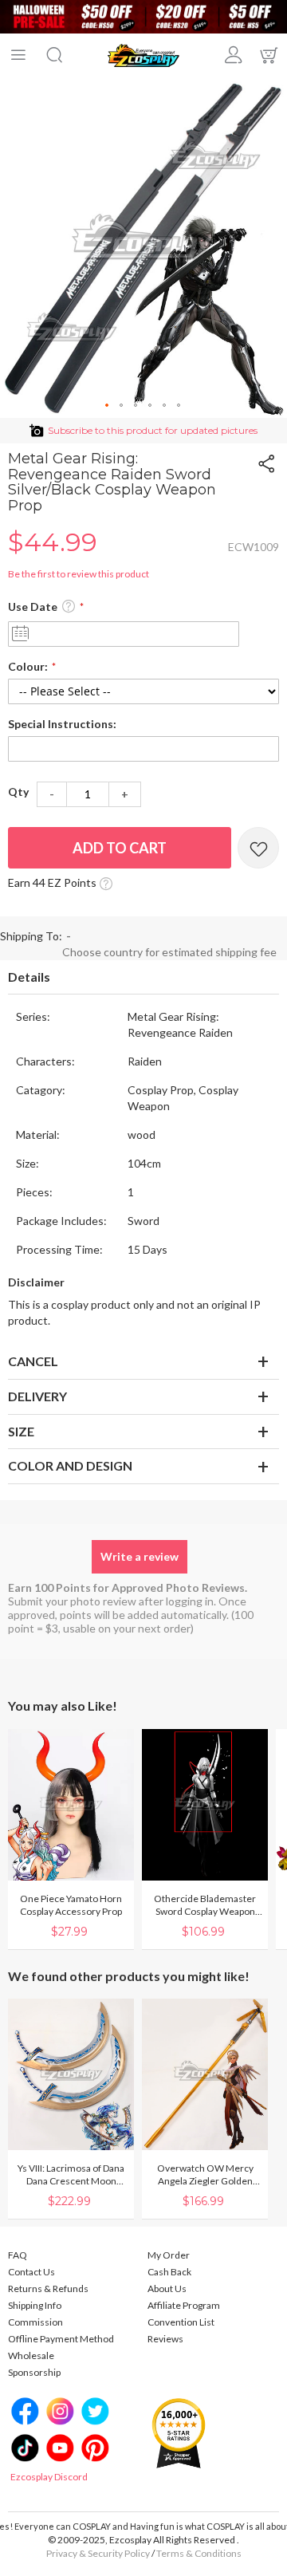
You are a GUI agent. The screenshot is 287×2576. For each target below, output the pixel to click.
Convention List (181, 2322)
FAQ (18, 2255)
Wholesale (31, 2355)
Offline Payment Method (61, 2339)
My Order (169, 2255)
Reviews (165, 2339)
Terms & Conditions (199, 2553)
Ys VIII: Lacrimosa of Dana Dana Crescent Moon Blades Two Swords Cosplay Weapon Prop (71, 2175)
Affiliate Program (184, 2305)
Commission (35, 2322)
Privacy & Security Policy (98, 2553)
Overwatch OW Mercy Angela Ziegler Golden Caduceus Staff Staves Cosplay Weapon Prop (205, 2175)
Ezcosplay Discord (49, 2477)
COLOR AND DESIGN (70, 1465)
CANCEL (33, 1361)
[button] (108, 406)
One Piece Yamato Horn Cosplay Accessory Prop (71, 1905)
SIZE (21, 1431)
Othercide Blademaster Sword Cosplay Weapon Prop (205, 1905)
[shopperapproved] (179, 2432)
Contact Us (31, 2272)
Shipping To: (31, 936)
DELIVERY (37, 1396)
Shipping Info (35, 2305)
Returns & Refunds (48, 2288)
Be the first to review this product (79, 574)
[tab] (143, 978)
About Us (167, 2288)
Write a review (140, 1556)
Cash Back (169, 2272)
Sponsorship (34, 2372)
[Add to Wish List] (258, 848)
